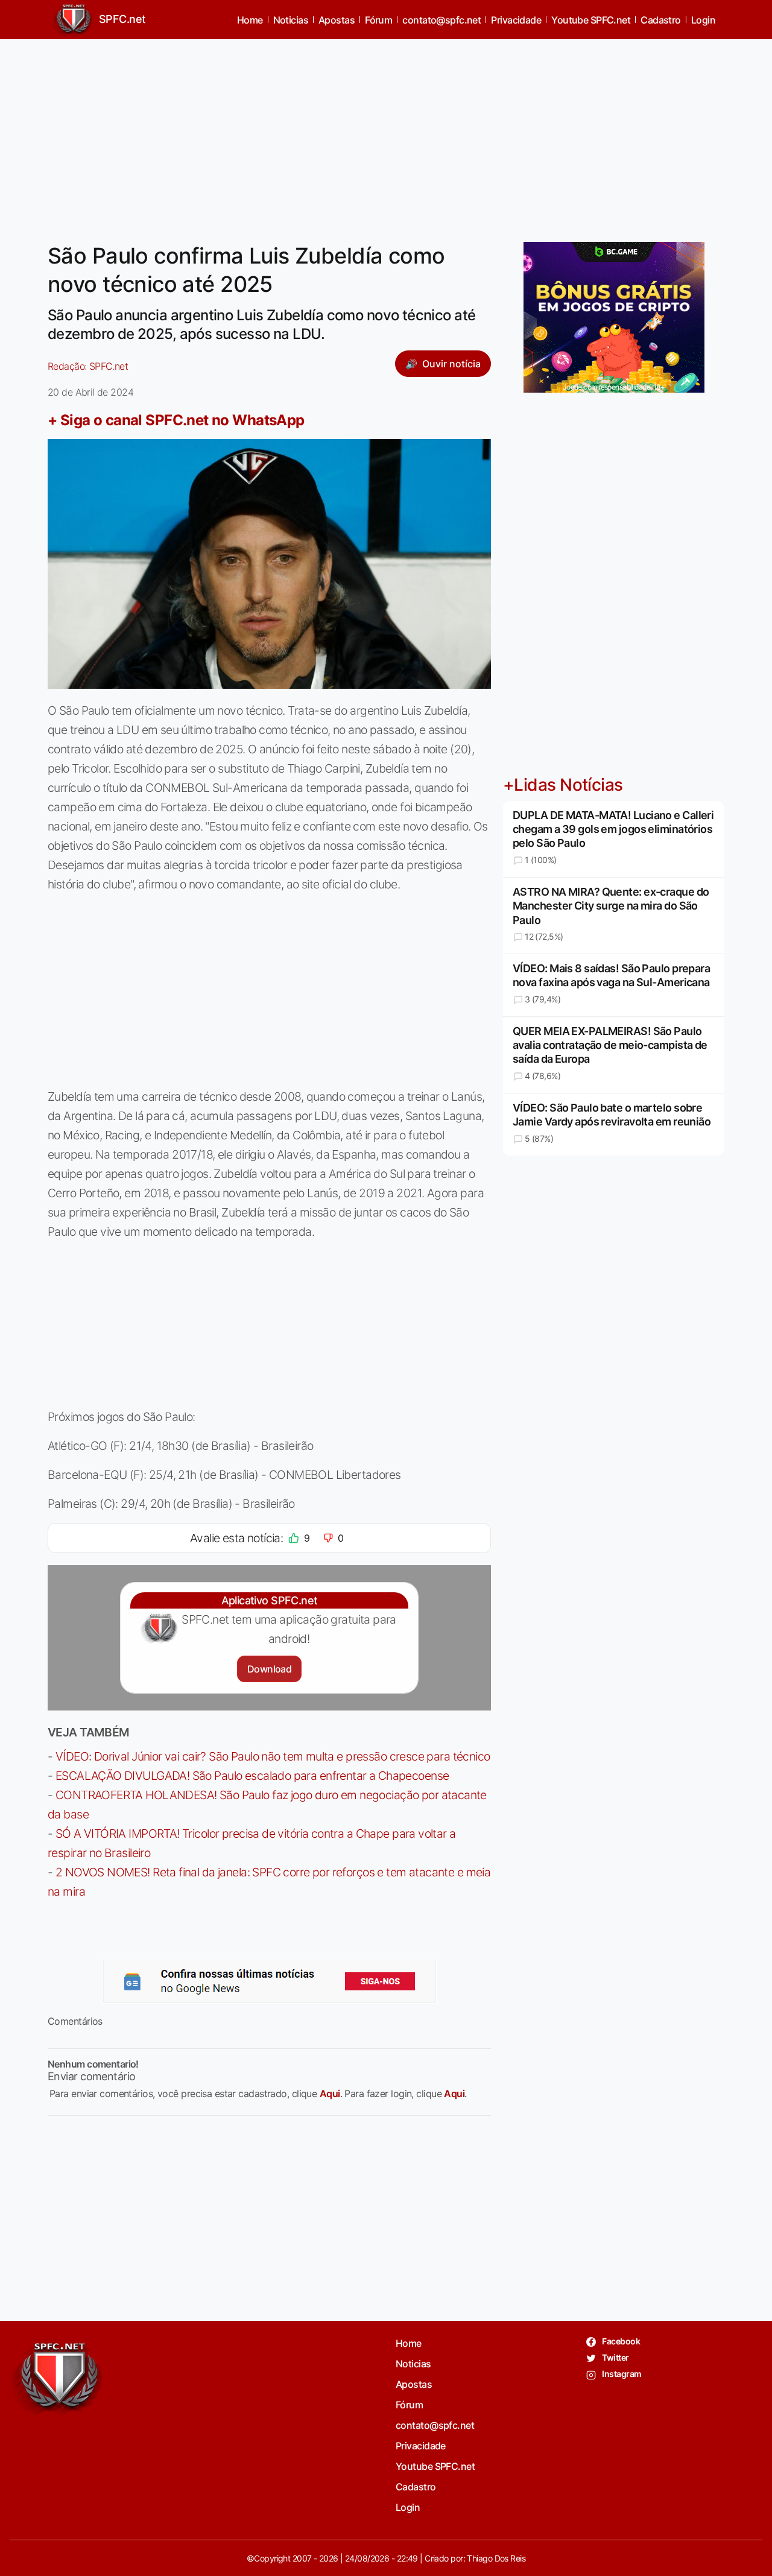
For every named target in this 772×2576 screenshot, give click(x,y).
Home (250, 20)
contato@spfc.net (441, 20)
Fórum (378, 20)
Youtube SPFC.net (591, 20)
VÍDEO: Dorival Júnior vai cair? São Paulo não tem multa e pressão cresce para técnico (273, 1756)
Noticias (291, 20)
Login (703, 20)
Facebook (620, 2341)
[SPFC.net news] (270, 1981)
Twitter (615, 2357)
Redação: (88, 366)
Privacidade (516, 20)
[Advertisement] (386, 133)
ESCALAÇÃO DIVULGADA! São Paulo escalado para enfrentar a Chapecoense (252, 1776)
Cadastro (661, 20)
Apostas (337, 20)
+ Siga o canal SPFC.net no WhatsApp (176, 420)
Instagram (621, 2374)
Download (269, 1669)
